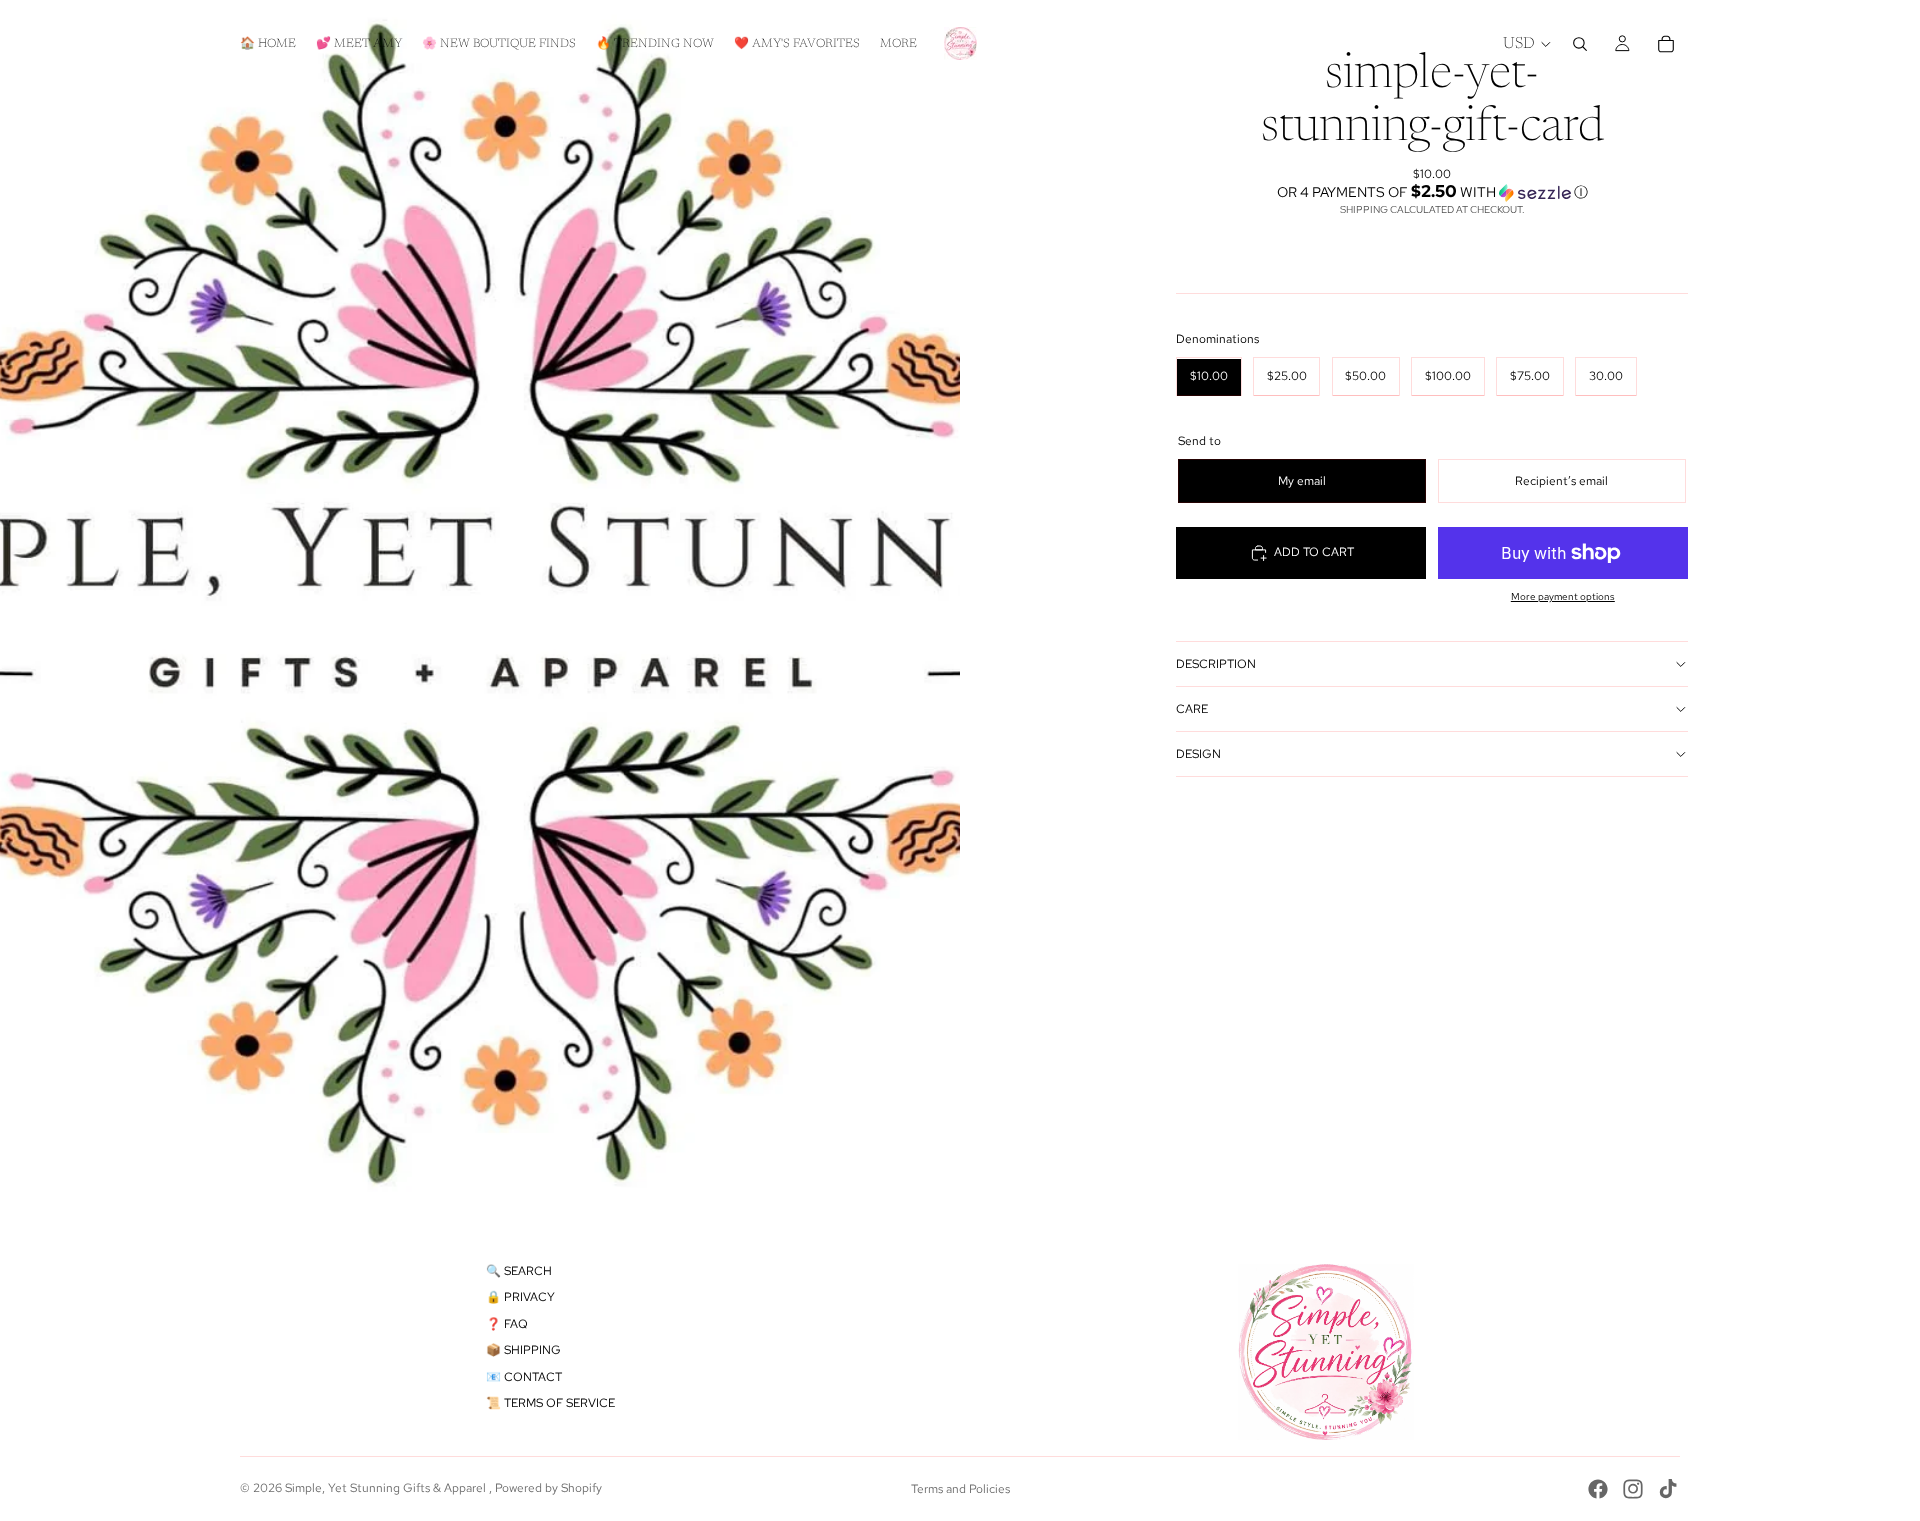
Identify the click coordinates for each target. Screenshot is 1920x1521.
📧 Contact (524, 1377)
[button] (1432, 192)
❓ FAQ (507, 1324)
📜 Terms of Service (550, 1403)
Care (1192, 709)
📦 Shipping (523, 1350)
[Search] (1580, 44)
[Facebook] (1598, 1489)
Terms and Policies (960, 1489)
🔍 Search (519, 1271)
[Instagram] (1633, 1489)
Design (1198, 754)
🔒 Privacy (520, 1297)
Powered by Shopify (548, 1488)
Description (1216, 664)
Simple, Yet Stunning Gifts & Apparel (387, 1488)
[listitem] (898, 43)
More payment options (1563, 596)
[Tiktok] (1668, 1489)
